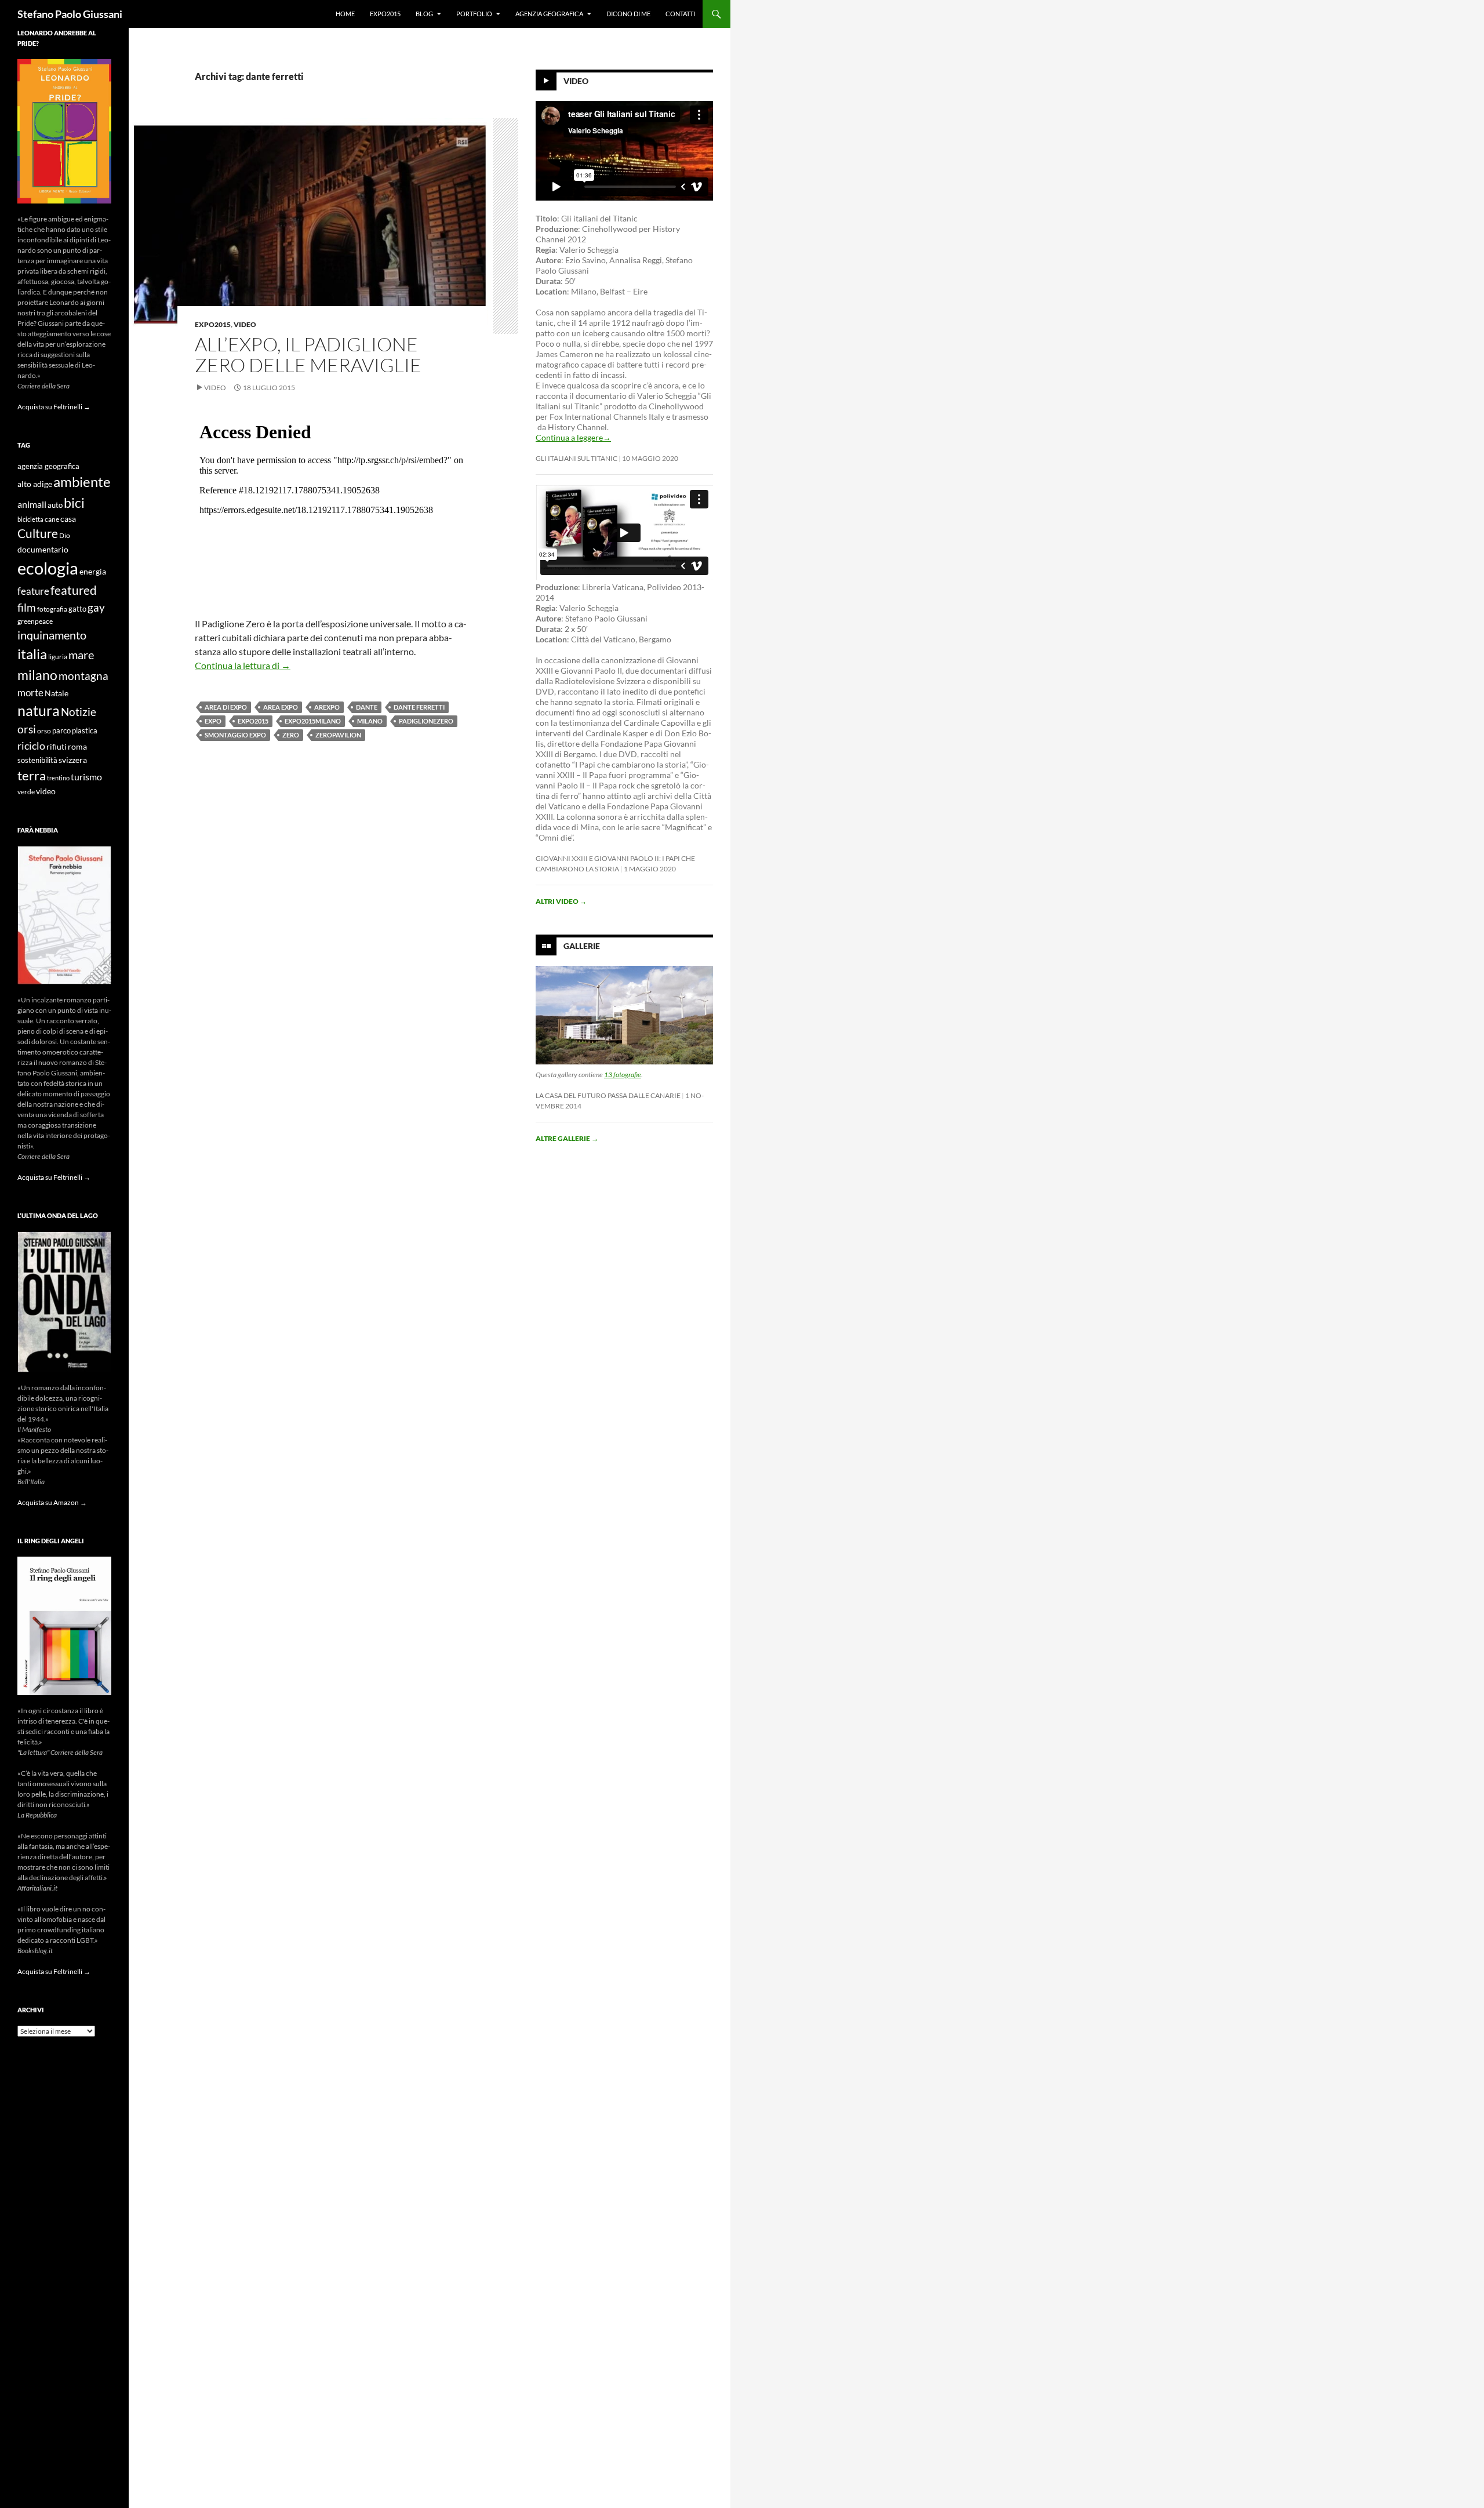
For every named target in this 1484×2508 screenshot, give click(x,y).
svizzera (73, 760)
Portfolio (474, 14)
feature (33, 591)
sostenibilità (37, 760)
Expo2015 (385, 14)
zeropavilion (338, 735)
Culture (38, 533)
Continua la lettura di (243, 665)
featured (74, 590)
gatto (77, 609)
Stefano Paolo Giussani (70, 14)
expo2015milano (313, 721)
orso (44, 731)
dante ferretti (419, 707)
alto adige (35, 484)
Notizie (79, 712)
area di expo (226, 707)
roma (77, 746)
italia (32, 654)
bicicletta (30, 519)
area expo (281, 707)
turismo (86, 777)
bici (74, 503)
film (27, 607)
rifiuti (57, 747)
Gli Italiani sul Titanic (576, 458)
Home (345, 14)
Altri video (561, 901)
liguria (58, 657)
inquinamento (52, 635)
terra (32, 775)
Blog (424, 14)
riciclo (31, 746)
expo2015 (253, 721)
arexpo (327, 707)
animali (32, 504)
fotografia (52, 609)
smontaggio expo (235, 735)
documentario (43, 549)
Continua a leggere (573, 437)
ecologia (48, 568)
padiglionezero (426, 721)
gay (96, 607)
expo (213, 721)
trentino (58, 778)
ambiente (82, 482)
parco (61, 731)
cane (52, 519)
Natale (57, 693)
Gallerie (582, 946)
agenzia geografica (48, 466)
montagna (83, 676)
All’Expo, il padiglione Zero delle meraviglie (308, 355)
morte (30, 693)
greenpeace (35, 621)
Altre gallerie (567, 1138)
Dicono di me (628, 14)
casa (68, 519)
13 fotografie (623, 1075)
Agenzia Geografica (549, 14)
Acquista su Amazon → (52, 1502)
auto (55, 505)
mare (81, 655)
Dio (65, 535)
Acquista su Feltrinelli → (54, 407)
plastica (85, 731)
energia (93, 572)
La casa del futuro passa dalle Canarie (608, 1095)
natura (39, 710)
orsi (27, 729)
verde (26, 792)
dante (367, 707)
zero (291, 735)
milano (370, 721)
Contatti (680, 14)
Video (245, 324)
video (46, 791)
